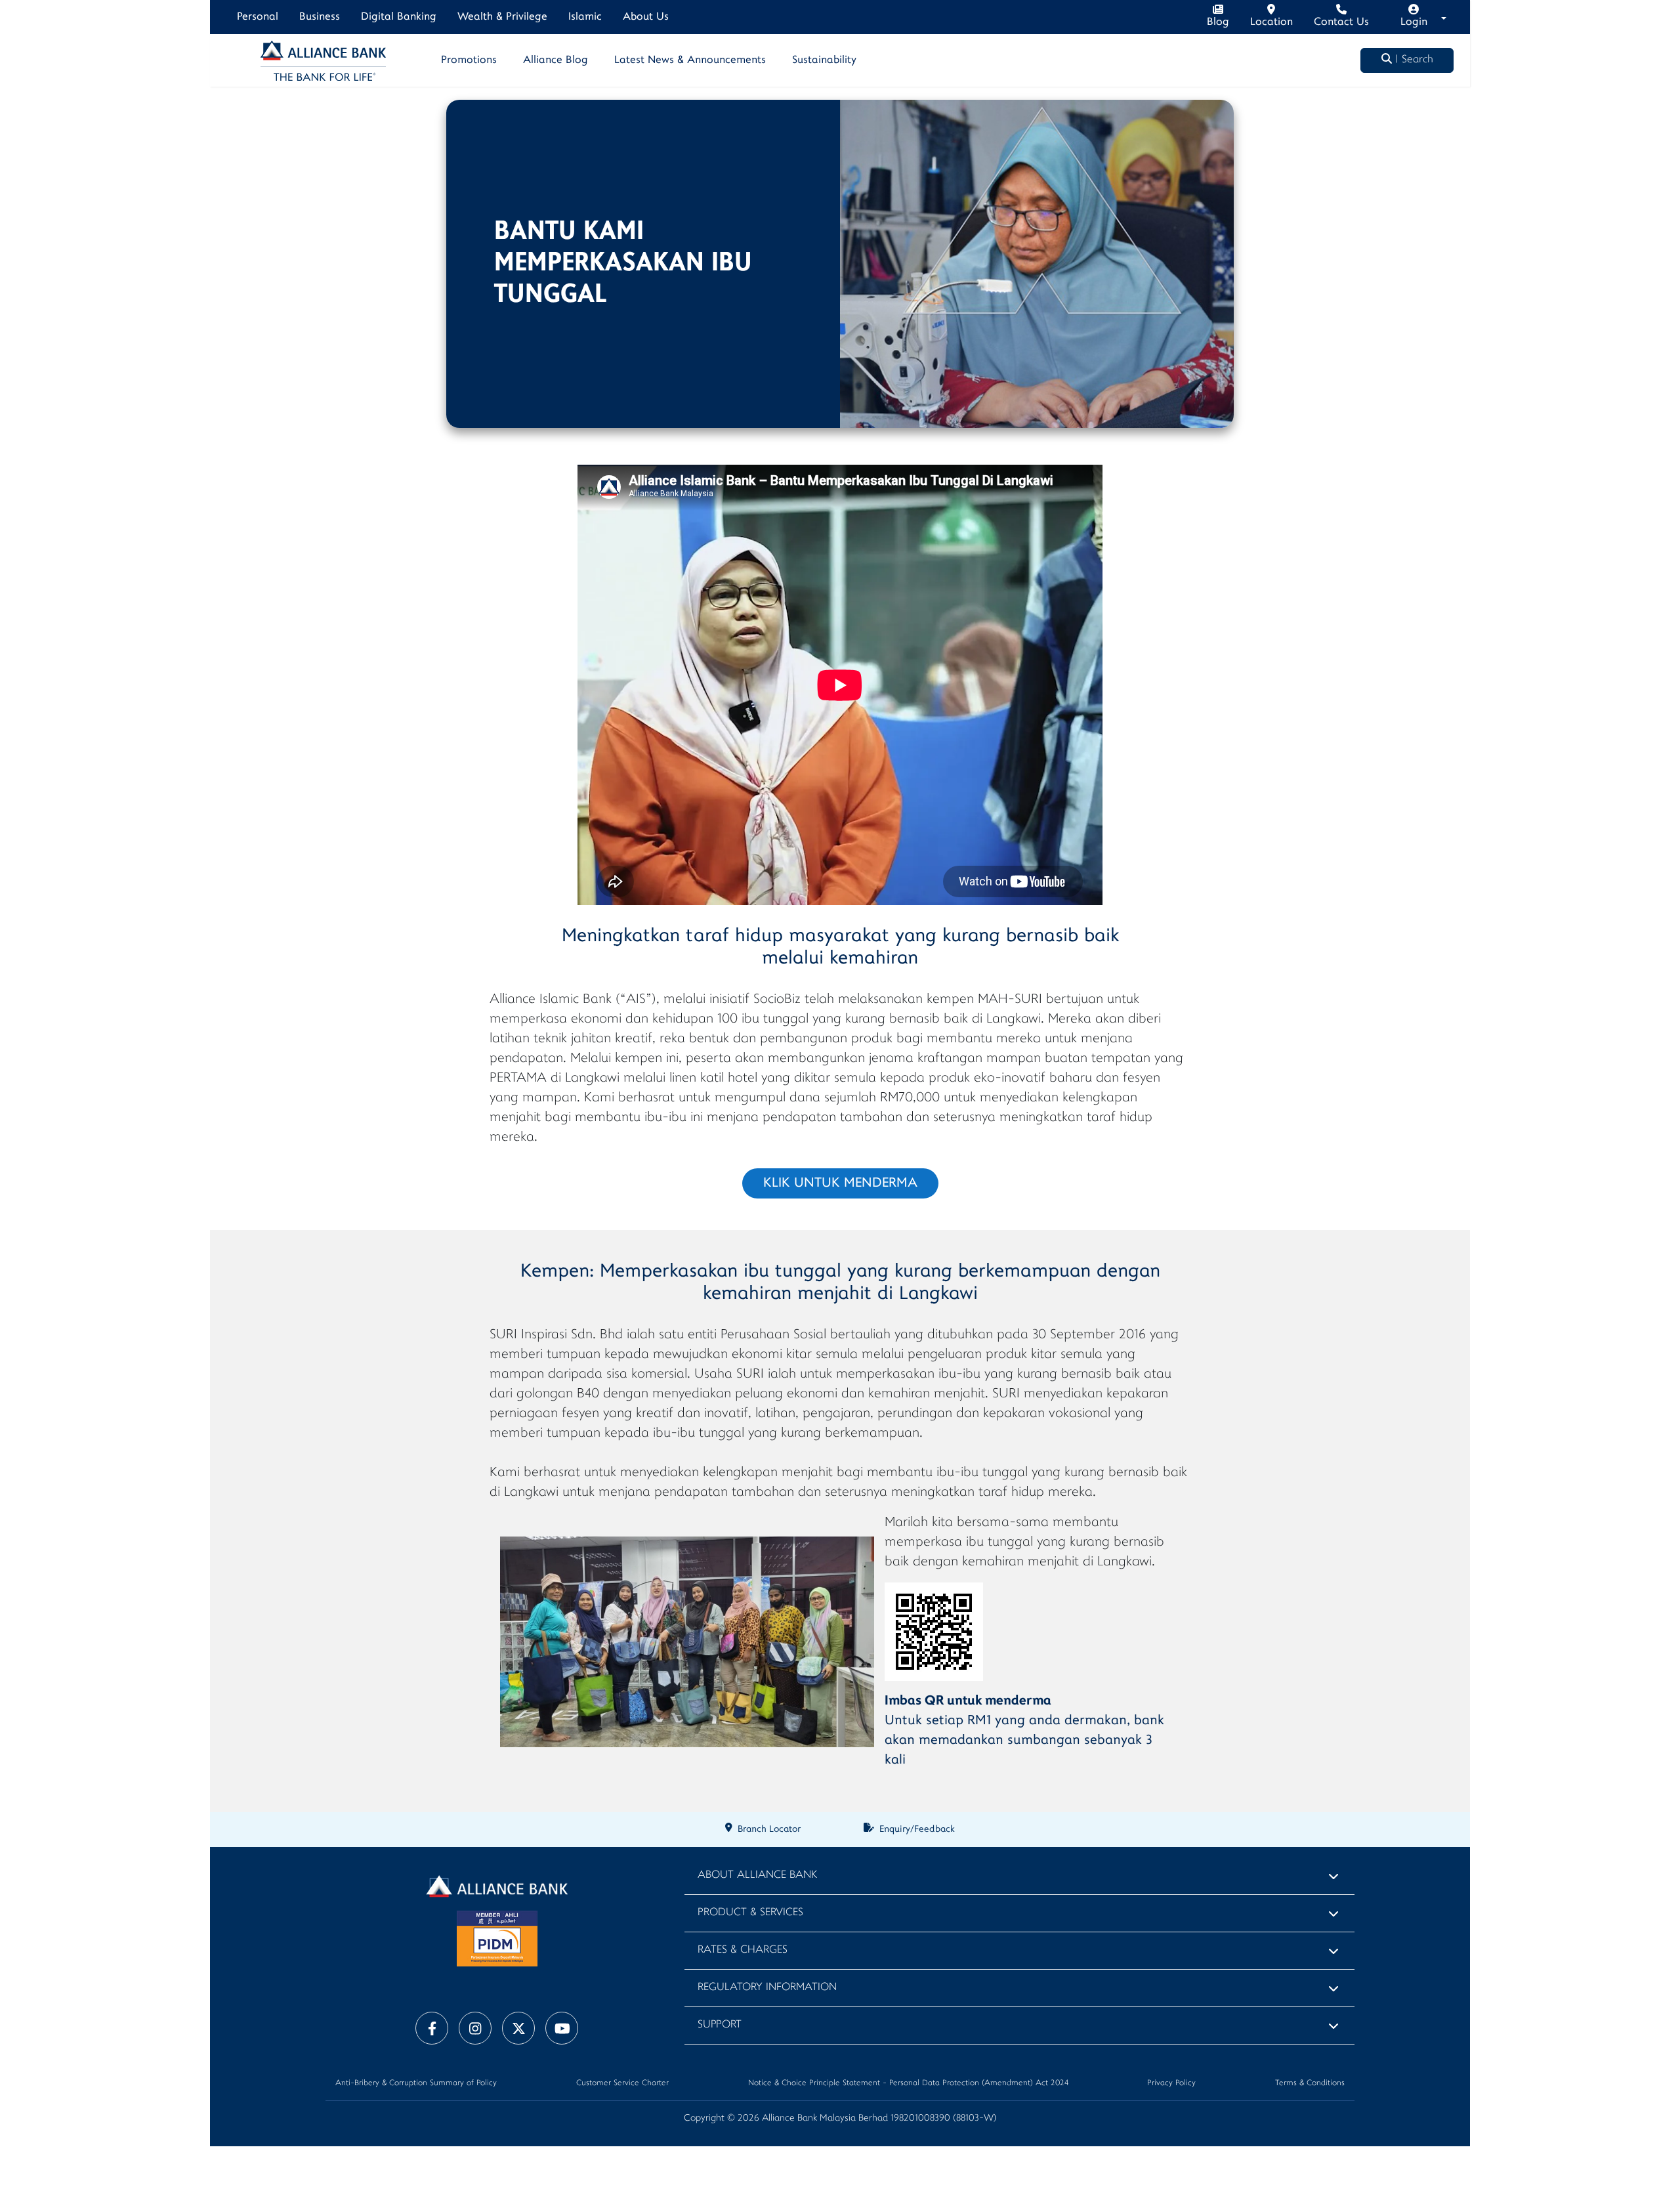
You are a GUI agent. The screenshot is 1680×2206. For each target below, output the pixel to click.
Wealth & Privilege (502, 17)
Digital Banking (399, 17)
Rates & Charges (743, 1950)
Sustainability (824, 60)
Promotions (469, 60)
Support (720, 2025)
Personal (258, 17)
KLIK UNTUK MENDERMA (840, 1183)
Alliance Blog (556, 60)
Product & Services (750, 1913)
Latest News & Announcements (690, 60)
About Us (646, 17)
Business (320, 17)
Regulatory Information (767, 1988)
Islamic (585, 17)
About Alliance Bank (757, 1876)
